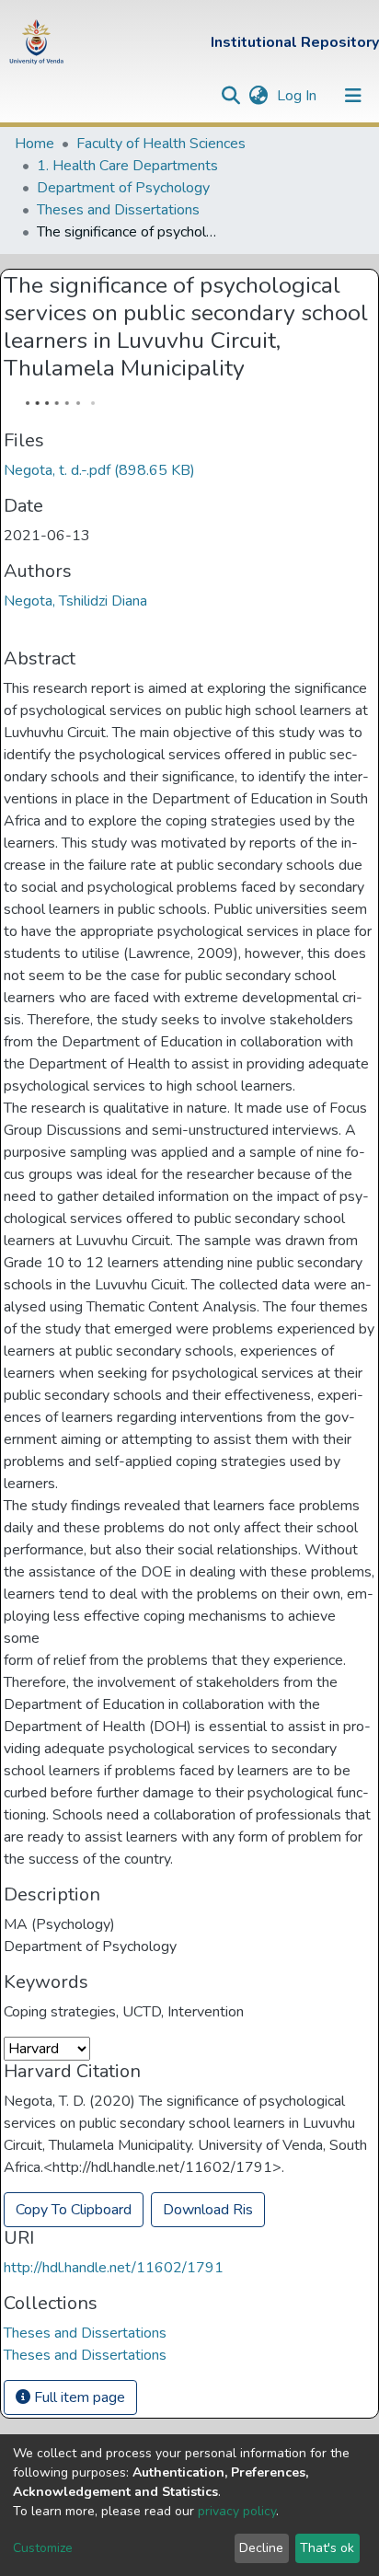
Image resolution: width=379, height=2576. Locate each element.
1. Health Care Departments (127, 166)
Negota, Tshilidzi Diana (75, 601)
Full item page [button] (78, 2397)
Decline (261, 2548)
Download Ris (208, 2210)
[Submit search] (230, 96)
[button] (258, 96)
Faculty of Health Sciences (161, 144)
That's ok (327, 2548)
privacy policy (237, 2511)
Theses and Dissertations (118, 210)
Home (34, 144)
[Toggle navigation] (353, 96)
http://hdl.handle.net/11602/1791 (114, 2268)
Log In (299, 96)
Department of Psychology (123, 188)
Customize (43, 2548)
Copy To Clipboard (74, 2210)
